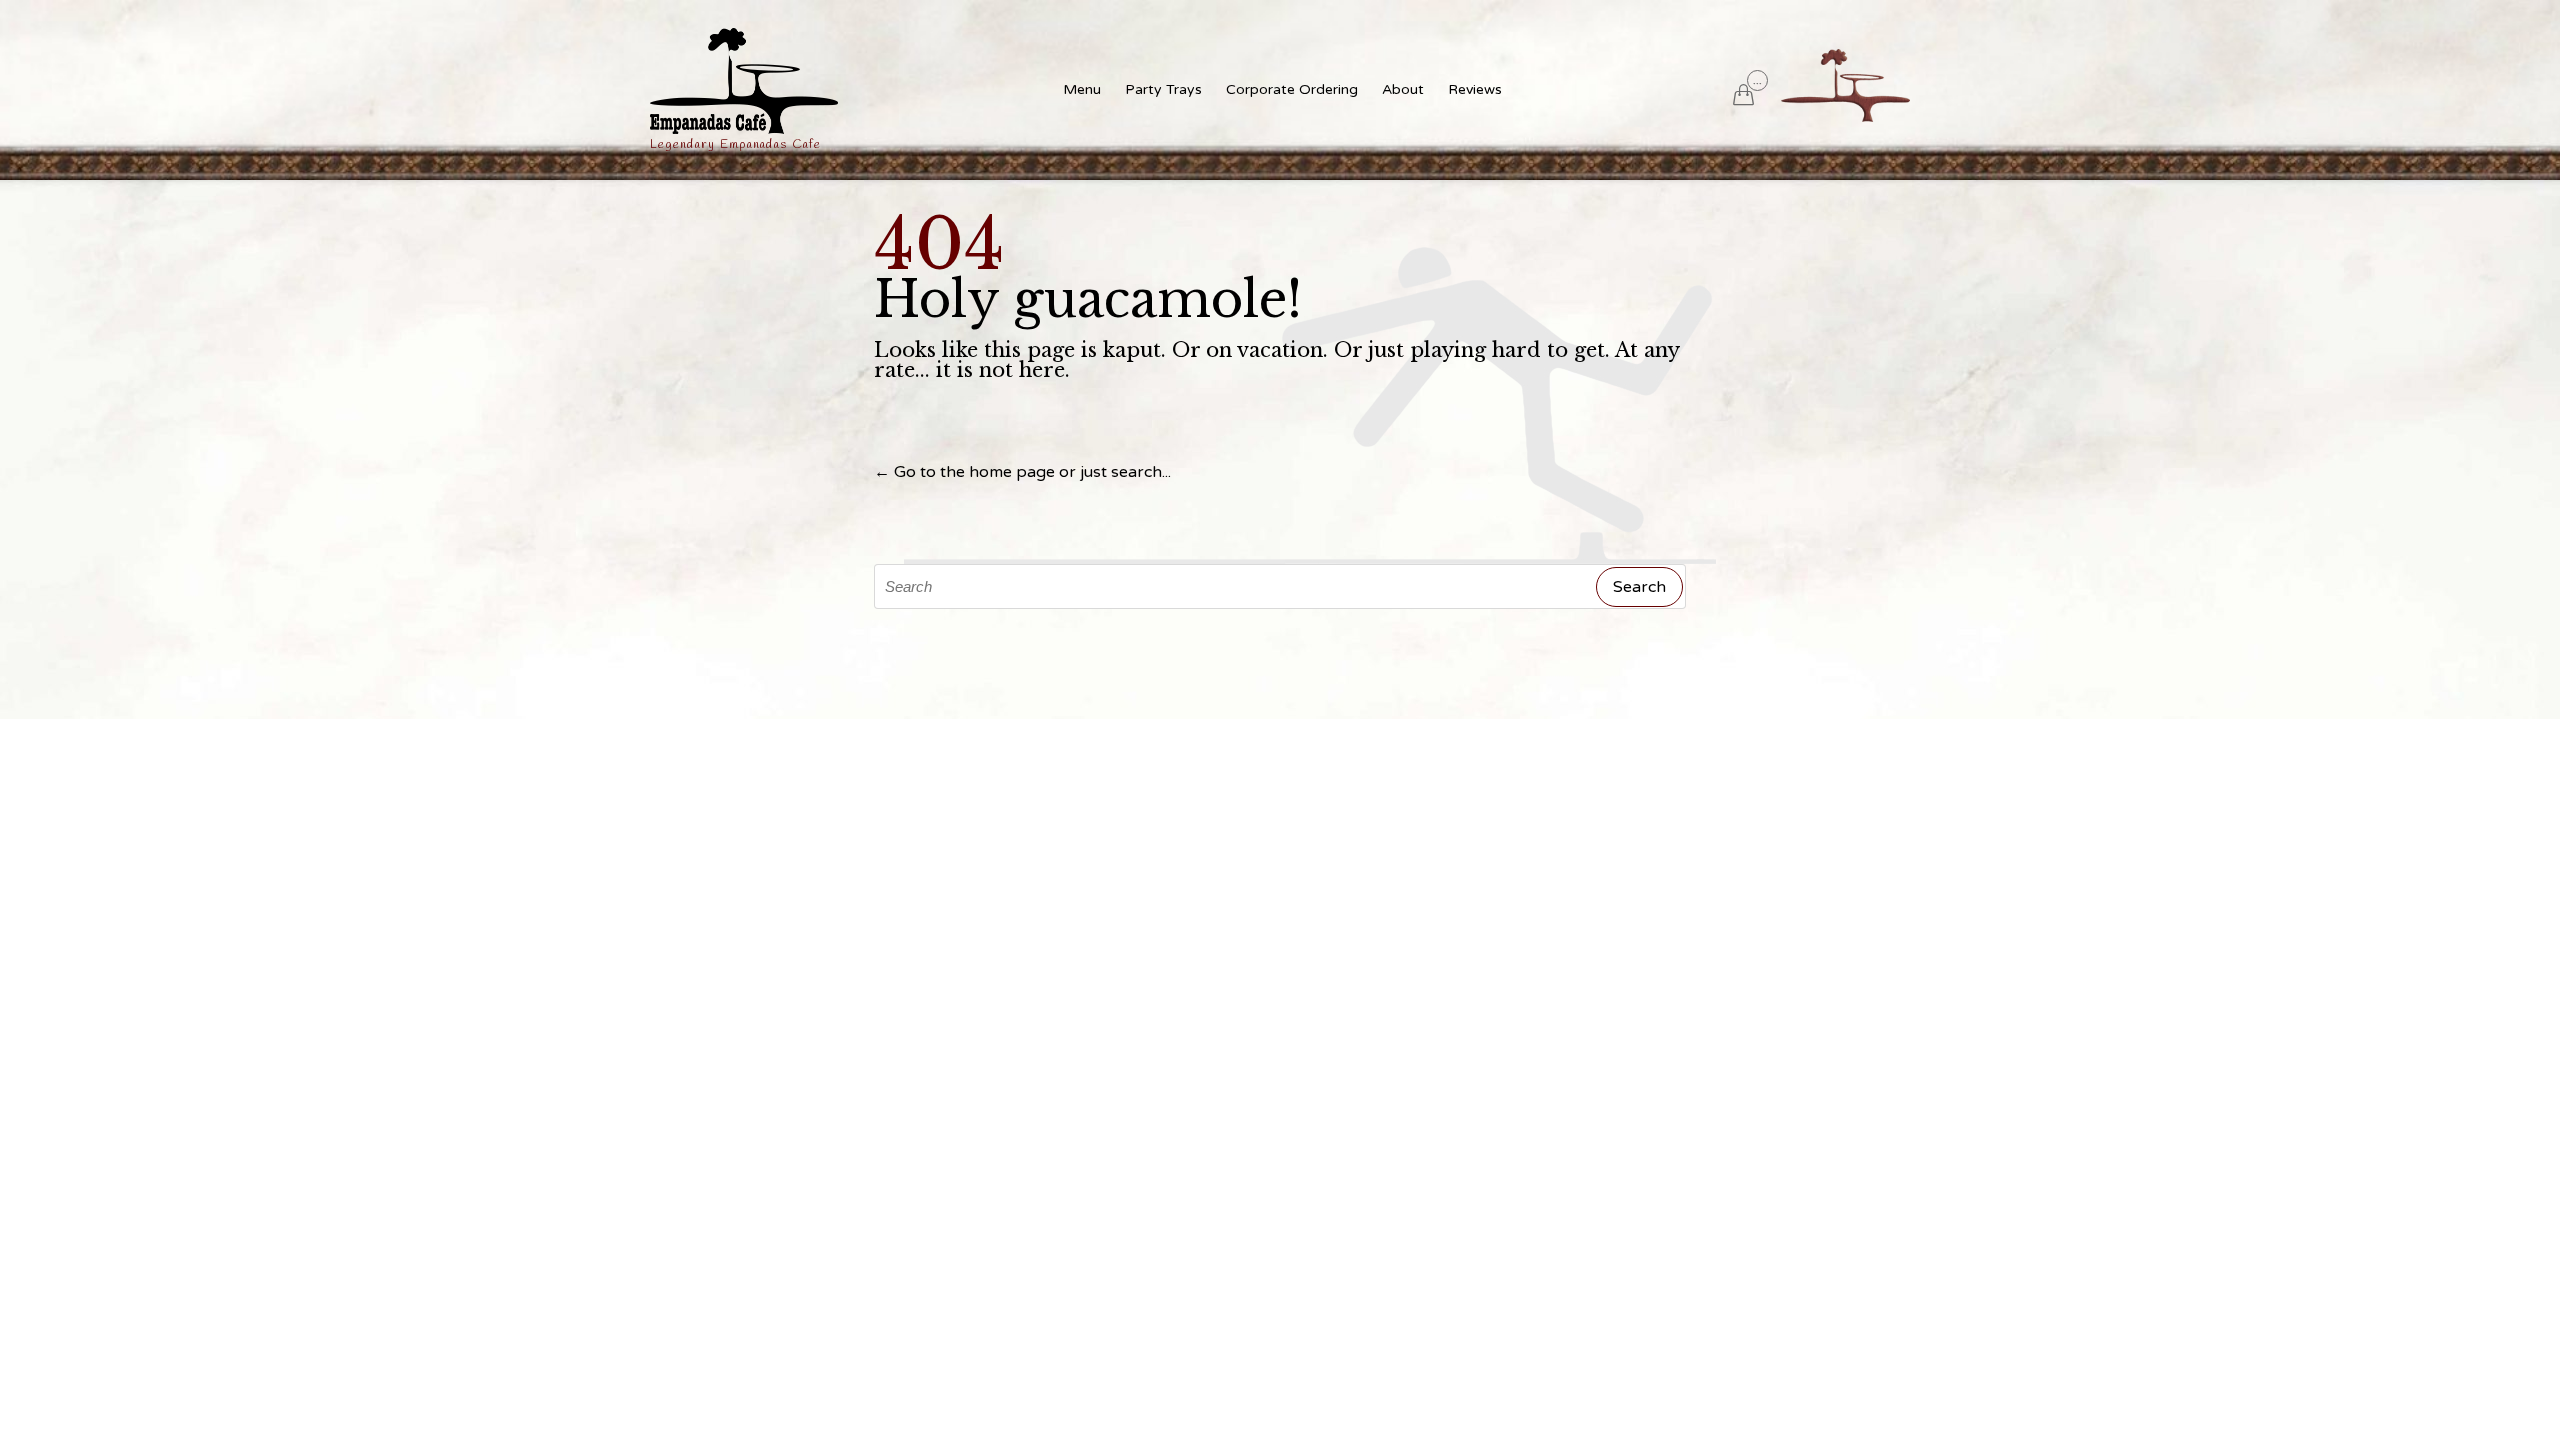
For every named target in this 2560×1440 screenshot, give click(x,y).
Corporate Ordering (1292, 89)
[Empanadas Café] (744, 81)
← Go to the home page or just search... (1022, 472)
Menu (1082, 89)
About (1403, 89)
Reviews (1475, 89)
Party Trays (1163, 89)
